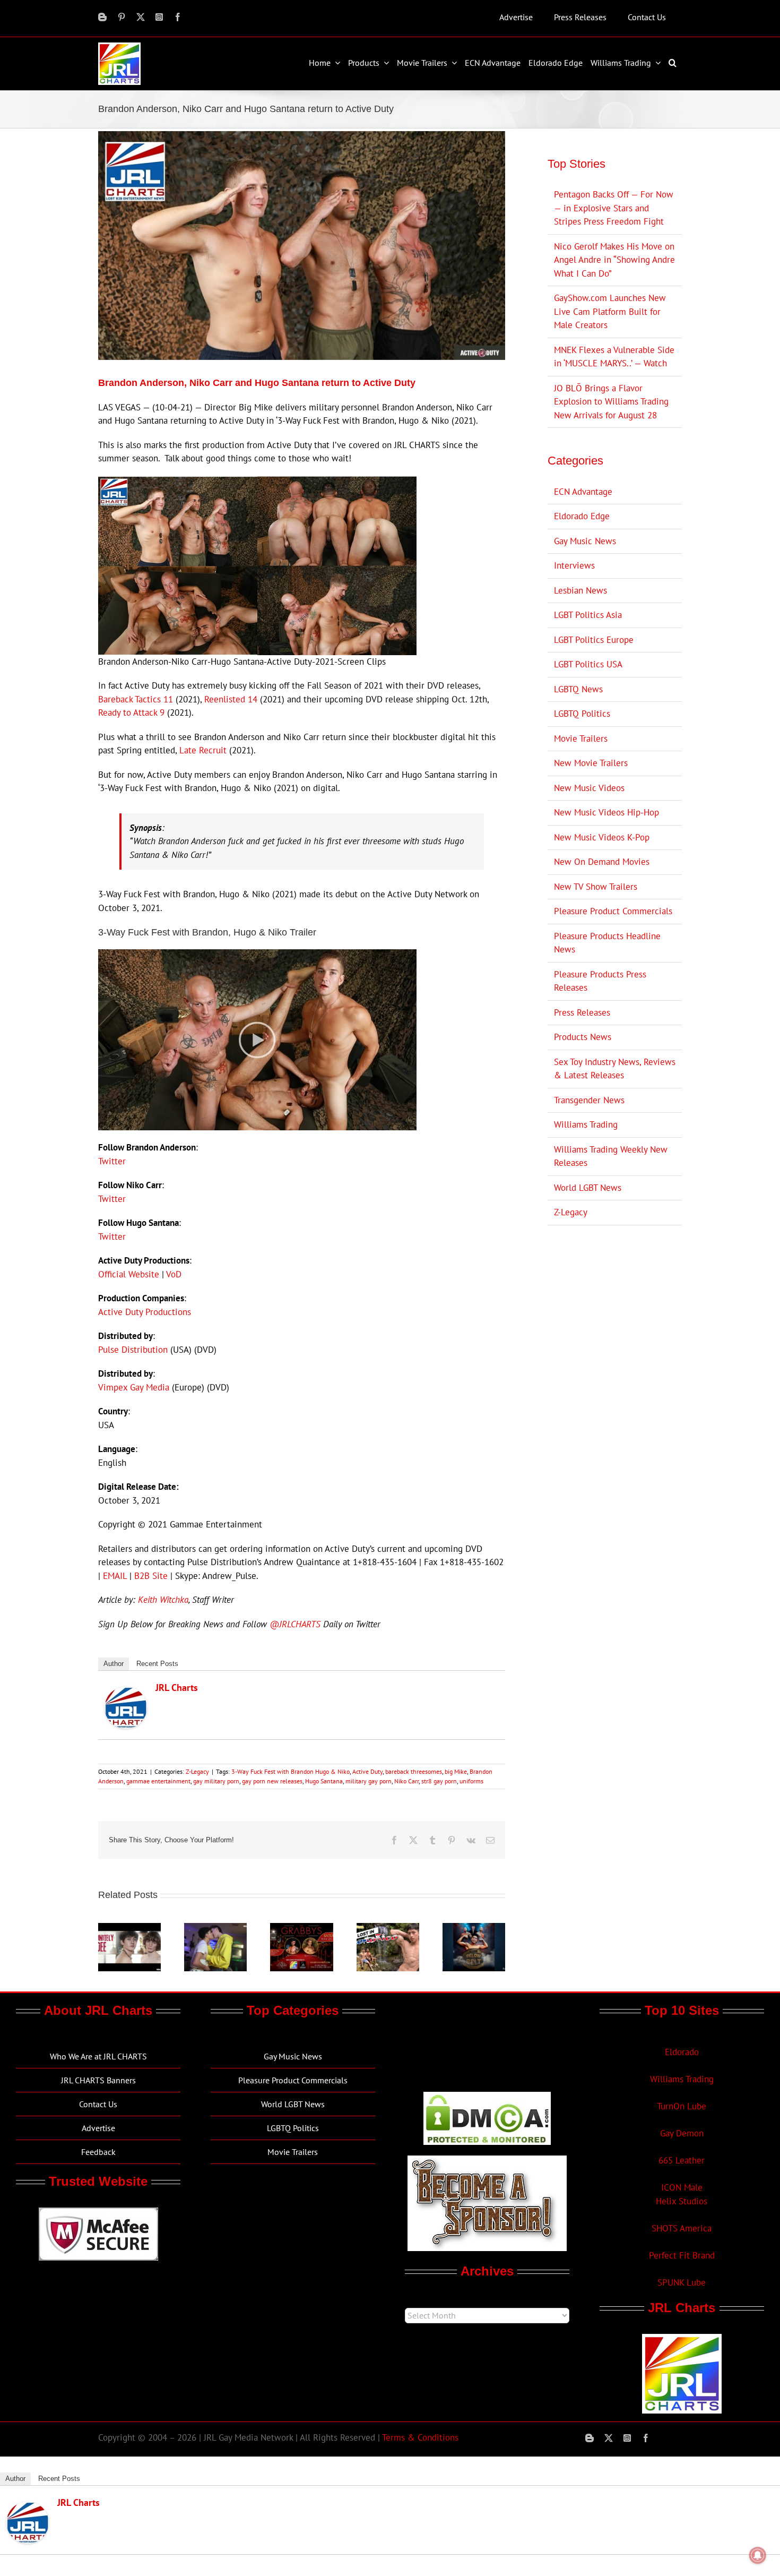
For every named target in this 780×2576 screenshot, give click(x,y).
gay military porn (216, 1781)
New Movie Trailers (591, 763)
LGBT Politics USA (588, 664)
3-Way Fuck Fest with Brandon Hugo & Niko (291, 1771)
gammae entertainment (158, 1781)
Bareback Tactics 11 (136, 699)
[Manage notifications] (758, 2555)
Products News (583, 1037)
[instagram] (159, 17)
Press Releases (582, 1012)
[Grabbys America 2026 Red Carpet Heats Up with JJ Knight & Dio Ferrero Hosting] (301, 1929)
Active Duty (367, 1771)
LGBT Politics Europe (594, 640)
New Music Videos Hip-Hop (606, 812)
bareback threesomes (414, 1771)
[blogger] (102, 17)
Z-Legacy (197, 1771)
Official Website (129, 1274)
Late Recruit (203, 750)
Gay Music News (585, 541)
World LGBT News (588, 1188)
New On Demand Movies (602, 862)
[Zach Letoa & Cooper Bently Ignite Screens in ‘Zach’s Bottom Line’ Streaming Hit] (215, 1929)
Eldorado (682, 2052)
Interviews (574, 565)
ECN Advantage (583, 492)
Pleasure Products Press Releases (600, 981)
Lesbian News (580, 590)
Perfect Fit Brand (682, 2255)
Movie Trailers (581, 739)
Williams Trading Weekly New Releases (611, 1156)
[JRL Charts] (126, 1693)
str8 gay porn (439, 1781)
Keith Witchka (163, 1600)
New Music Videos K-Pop (602, 837)
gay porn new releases (272, 1781)
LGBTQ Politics (582, 714)
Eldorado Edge (582, 516)
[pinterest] (122, 17)
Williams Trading (586, 1124)
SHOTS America (682, 2228)
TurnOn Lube (682, 2106)
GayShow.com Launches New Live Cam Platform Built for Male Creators (610, 311)
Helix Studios (682, 2201)
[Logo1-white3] (119, 47)
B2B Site (151, 1576)
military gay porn (369, 1781)
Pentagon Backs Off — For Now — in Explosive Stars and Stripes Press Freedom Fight (614, 208)
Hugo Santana (324, 1781)
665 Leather (682, 2160)
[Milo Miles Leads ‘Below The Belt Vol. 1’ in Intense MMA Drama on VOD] (474, 1929)
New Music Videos (589, 788)
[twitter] (141, 17)
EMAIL (115, 1576)
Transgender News (589, 1100)
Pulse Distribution (133, 1350)
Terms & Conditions (420, 2437)
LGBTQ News (578, 689)
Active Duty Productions (145, 1312)
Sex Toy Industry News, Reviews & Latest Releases (615, 1069)
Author (114, 1664)
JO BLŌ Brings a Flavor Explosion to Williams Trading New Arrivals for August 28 (611, 402)
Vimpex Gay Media (134, 1387)
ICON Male (682, 2187)
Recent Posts (157, 1664)
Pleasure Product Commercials (613, 911)
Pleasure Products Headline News (607, 943)
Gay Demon (682, 2133)
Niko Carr (406, 1781)
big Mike (456, 1771)
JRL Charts (177, 1688)
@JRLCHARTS (295, 1624)
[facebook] (178, 17)
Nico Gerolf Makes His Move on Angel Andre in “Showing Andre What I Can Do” (614, 260)
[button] (674, 63)
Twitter (112, 1161)
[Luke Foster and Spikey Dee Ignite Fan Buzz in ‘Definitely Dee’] (129, 1929)
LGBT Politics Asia (588, 615)
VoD (174, 1274)
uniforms (471, 1781)
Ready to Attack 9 (131, 712)
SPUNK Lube (682, 2282)
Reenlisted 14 (231, 699)
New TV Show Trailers (596, 887)
